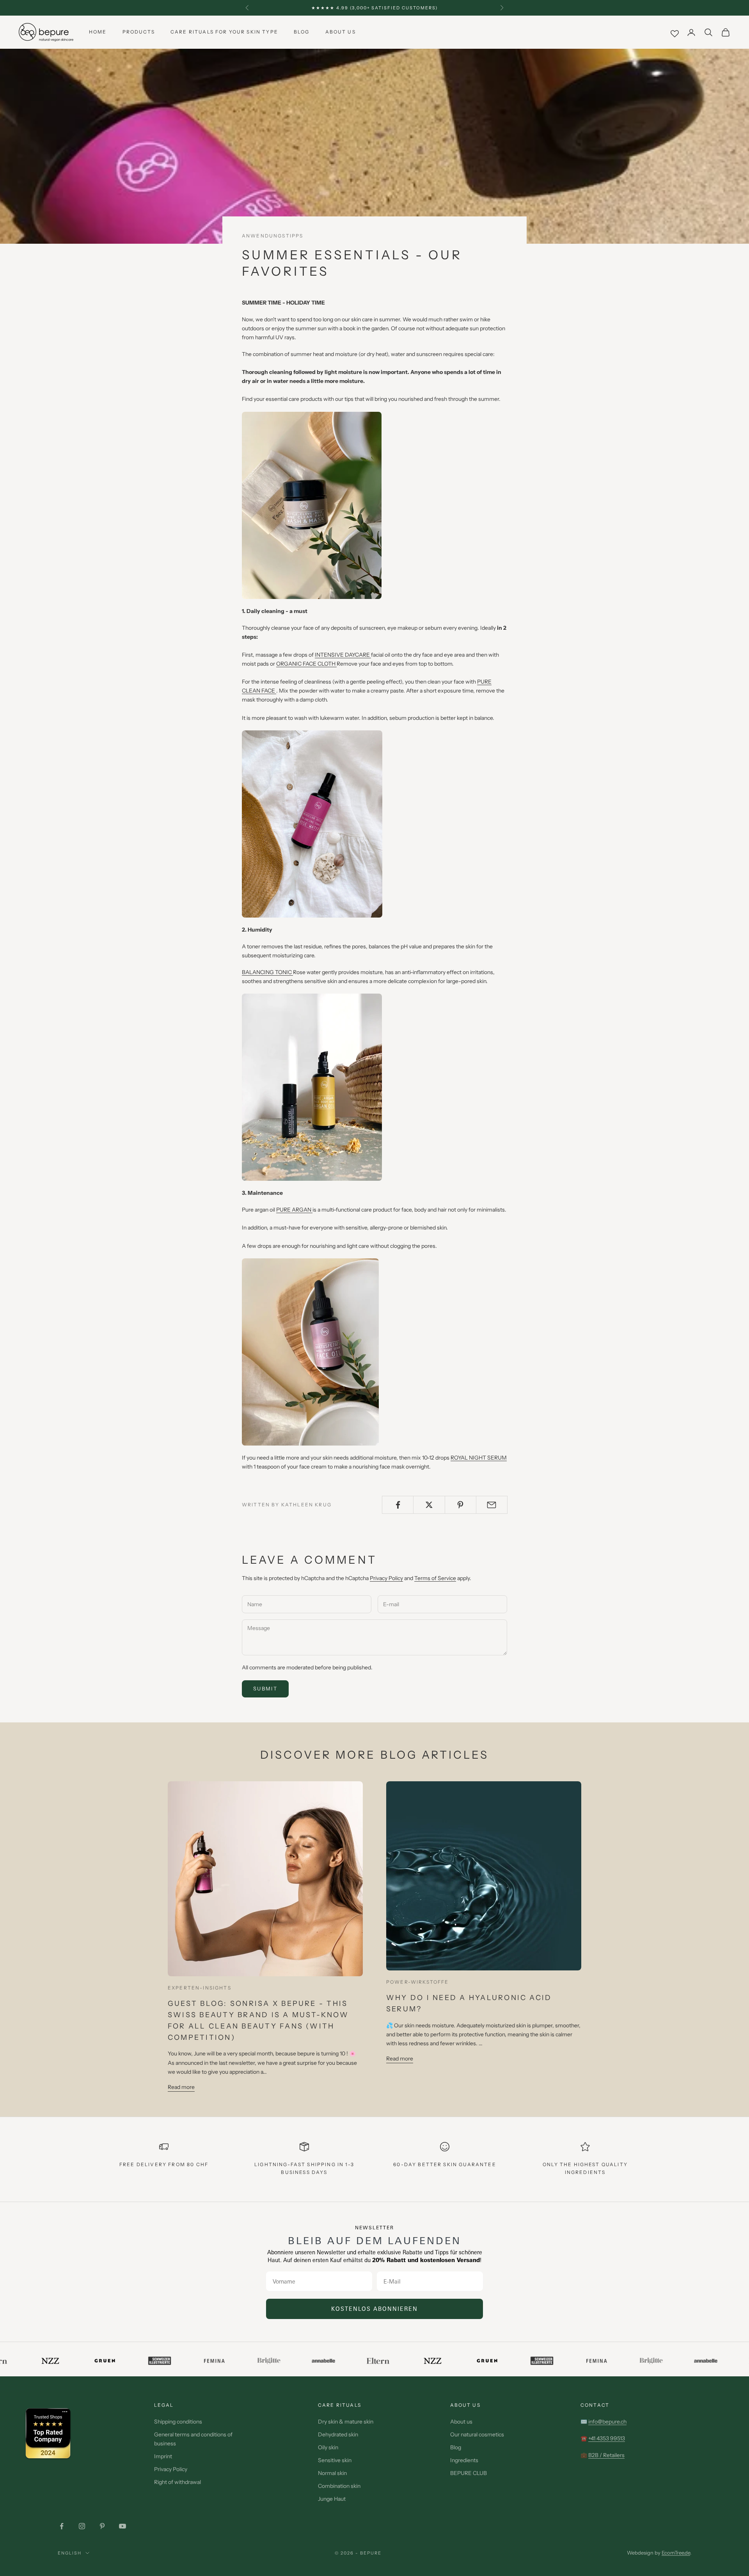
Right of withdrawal (177, 2482)
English (70, 2553)
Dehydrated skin (338, 2434)
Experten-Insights (200, 1988)
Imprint (163, 2456)
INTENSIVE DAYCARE (343, 655)
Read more (181, 2087)
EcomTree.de (676, 2553)
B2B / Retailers (606, 2455)
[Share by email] (492, 1505)
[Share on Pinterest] (461, 1505)
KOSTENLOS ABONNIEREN (374, 2309)
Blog (302, 32)
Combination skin (339, 2486)
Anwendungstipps (272, 236)
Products (139, 32)
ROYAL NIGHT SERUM (479, 1458)
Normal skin (332, 2473)
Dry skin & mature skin (346, 2422)
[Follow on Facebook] (62, 2526)
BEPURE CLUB (469, 2473)
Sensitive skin (335, 2460)
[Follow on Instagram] (82, 2526)
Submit (265, 1688)
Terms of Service (435, 1578)
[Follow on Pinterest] (102, 2526)
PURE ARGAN (294, 1210)
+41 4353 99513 (607, 2438)
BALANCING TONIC (267, 972)
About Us (341, 32)
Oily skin (328, 2447)
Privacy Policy (386, 1578)
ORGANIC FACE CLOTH (306, 664)
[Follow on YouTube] (122, 2526)
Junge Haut (332, 2499)
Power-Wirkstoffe (418, 1982)
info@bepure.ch (607, 2422)
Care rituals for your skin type (224, 32)
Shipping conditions (178, 2422)
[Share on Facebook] (398, 1505)
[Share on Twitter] (429, 1505)
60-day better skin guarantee (445, 2164)
